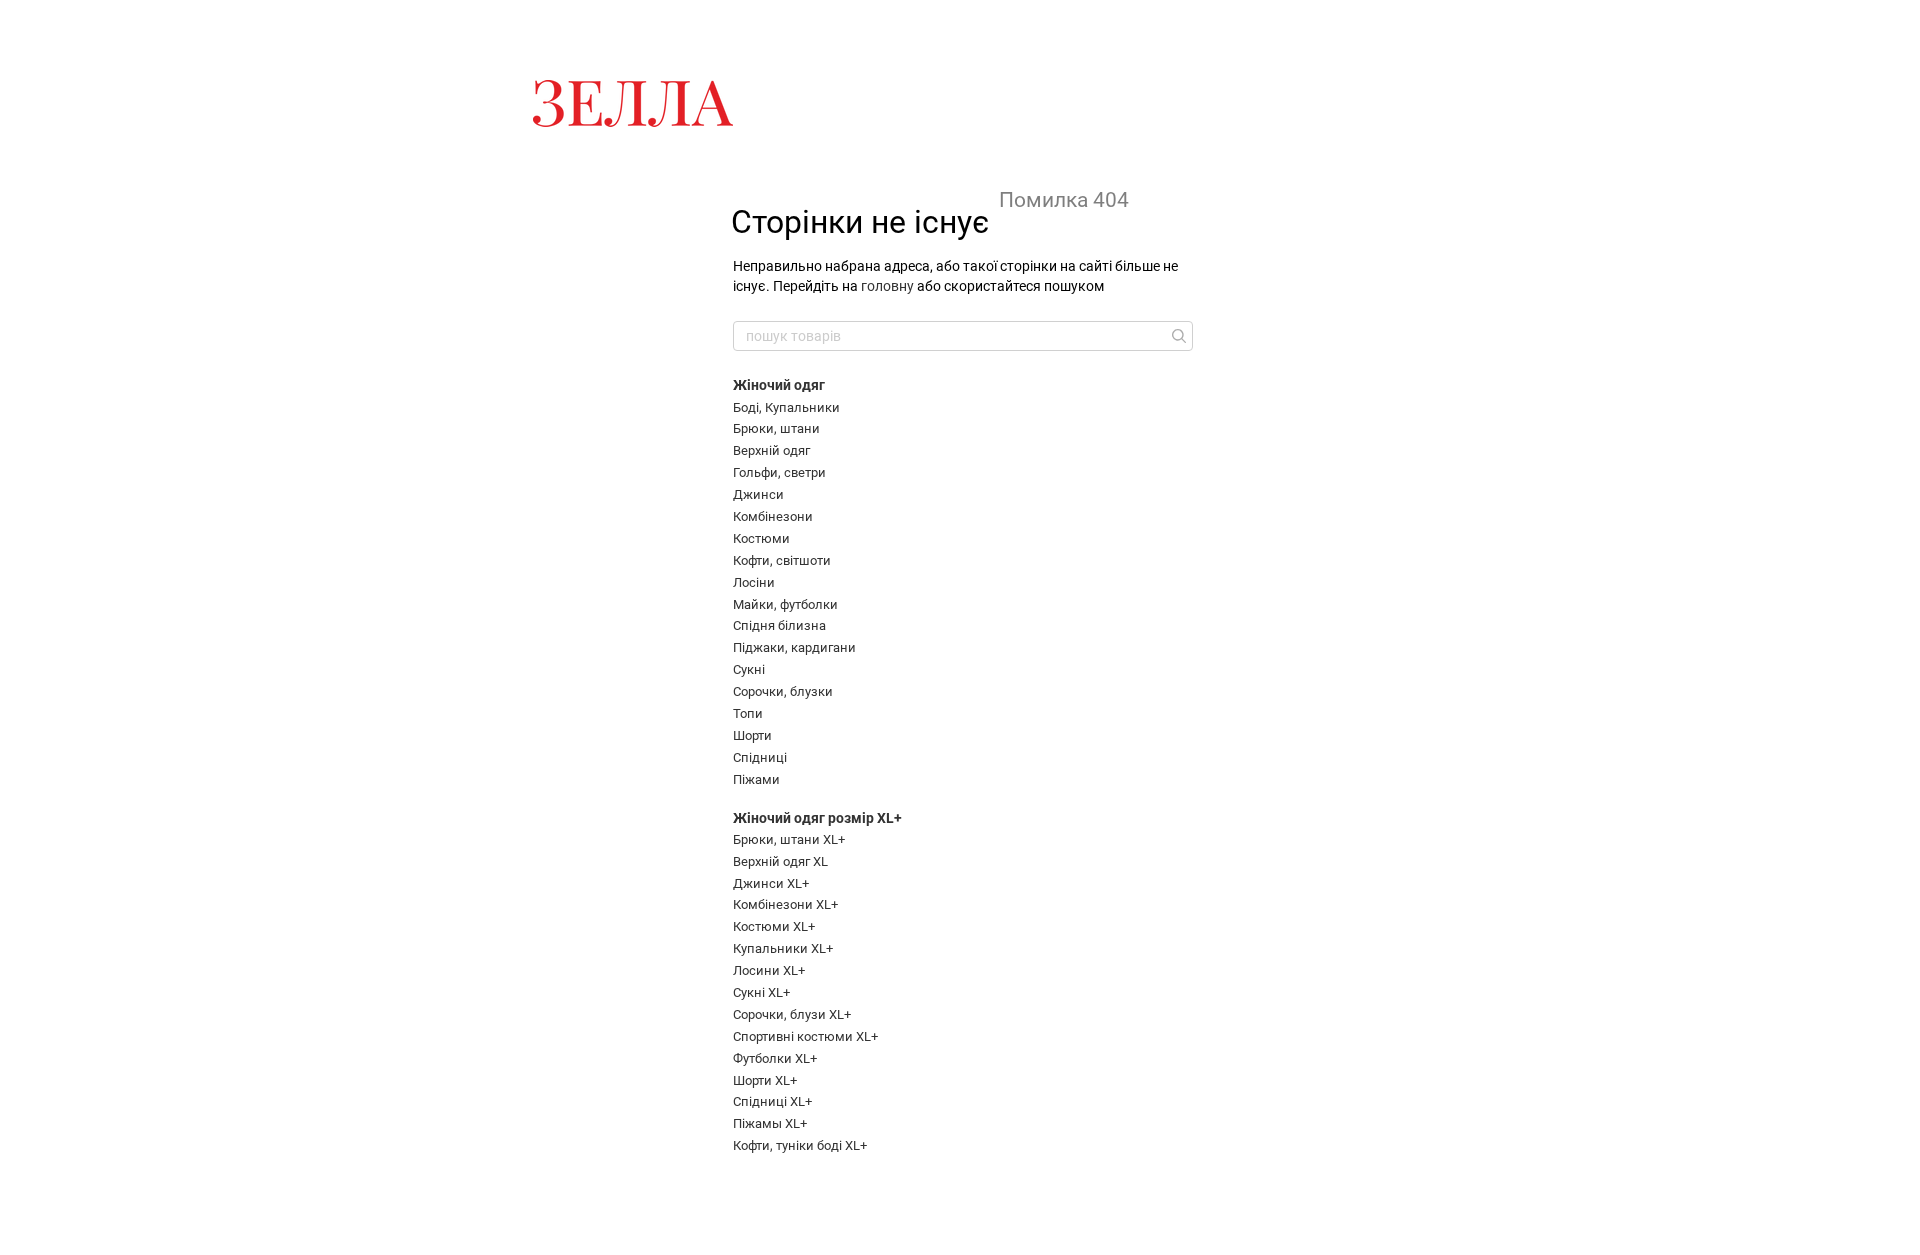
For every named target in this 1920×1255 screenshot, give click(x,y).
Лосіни (754, 582)
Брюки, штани (776, 428)
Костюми (761, 538)
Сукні (749, 669)
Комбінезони (773, 516)
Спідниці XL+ (772, 1101)
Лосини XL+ (769, 970)
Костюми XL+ (774, 926)
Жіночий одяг (779, 385)
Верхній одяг (771, 450)
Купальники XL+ (783, 948)
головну (887, 286)
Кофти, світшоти (782, 560)
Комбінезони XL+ (785, 904)
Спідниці (760, 757)
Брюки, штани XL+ (789, 839)
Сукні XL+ (761, 992)
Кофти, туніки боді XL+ (800, 1145)
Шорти (752, 735)
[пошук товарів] (1177, 336)
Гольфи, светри (779, 472)
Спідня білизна (779, 625)
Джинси (758, 494)
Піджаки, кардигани (794, 647)
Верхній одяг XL (780, 861)
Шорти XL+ (765, 1080)
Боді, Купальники (786, 407)
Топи (748, 713)
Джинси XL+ (771, 883)
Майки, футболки (785, 604)
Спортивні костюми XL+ (805, 1036)
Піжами (756, 779)
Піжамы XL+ (770, 1123)
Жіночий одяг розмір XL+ (817, 818)
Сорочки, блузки (783, 691)
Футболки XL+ (775, 1058)
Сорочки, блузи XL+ (792, 1014)
